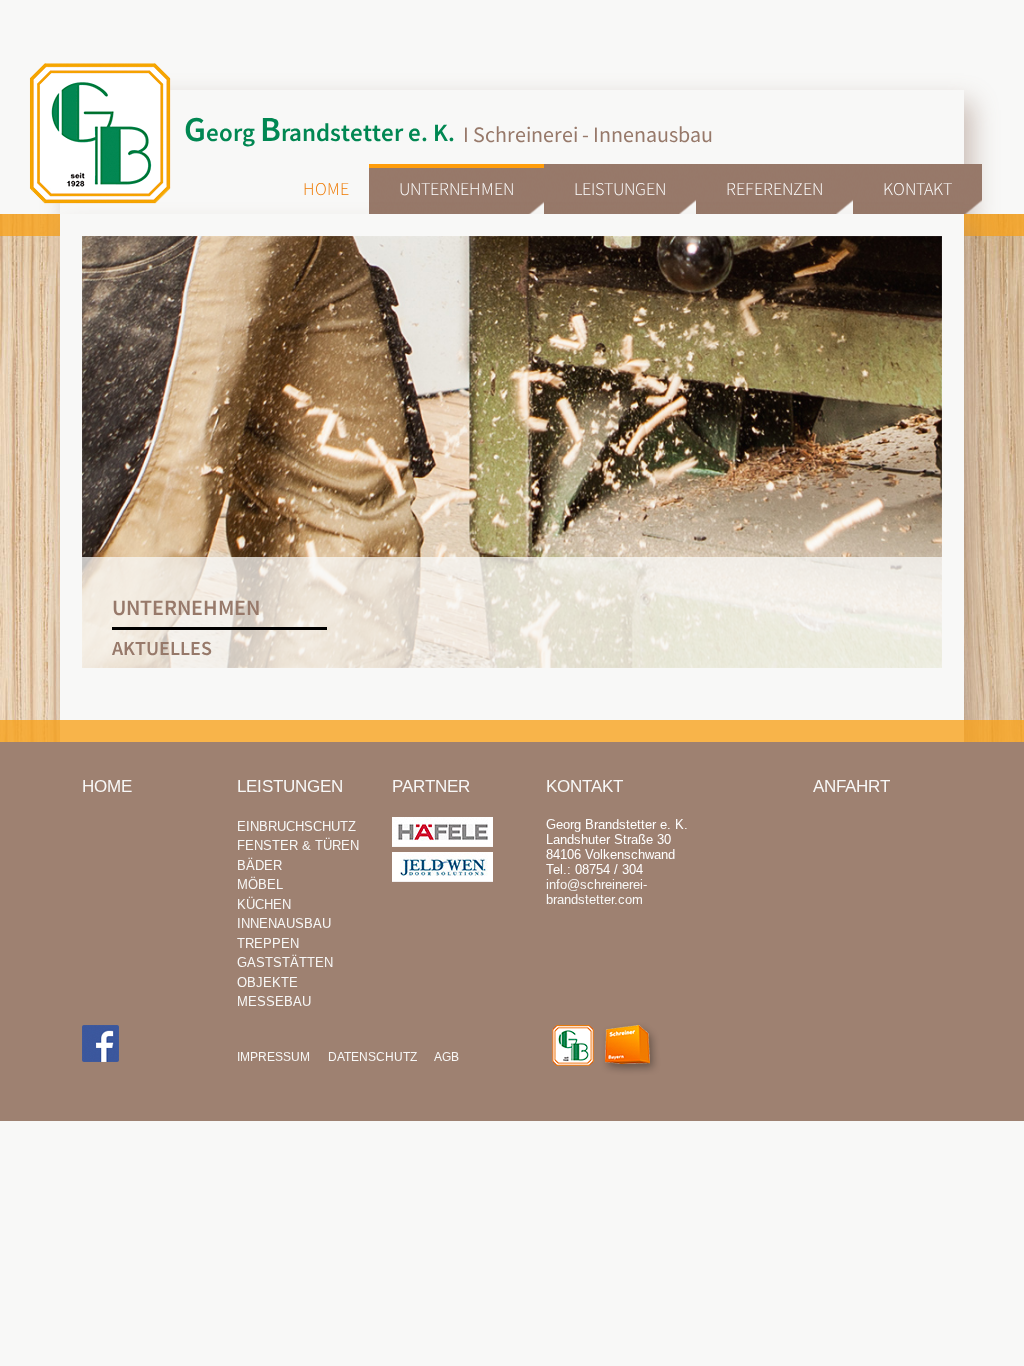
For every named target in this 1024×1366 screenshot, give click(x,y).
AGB (446, 1057)
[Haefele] (442, 842)
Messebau (274, 1001)
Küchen (264, 904)
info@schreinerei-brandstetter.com (596, 892)
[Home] (573, 1046)
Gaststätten (285, 962)
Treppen (268, 943)
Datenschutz (372, 1057)
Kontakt (917, 188)
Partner (431, 786)
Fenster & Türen (298, 845)
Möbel (260, 884)
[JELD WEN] (442, 877)
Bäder (259, 865)
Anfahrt (851, 786)
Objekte (267, 982)
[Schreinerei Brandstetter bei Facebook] (100, 1044)
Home (326, 188)
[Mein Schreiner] (635, 1051)
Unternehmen (456, 188)
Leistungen (620, 188)
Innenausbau (284, 923)
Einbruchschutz (296, 826)
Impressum (273, 1057)
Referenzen (774, 188)
